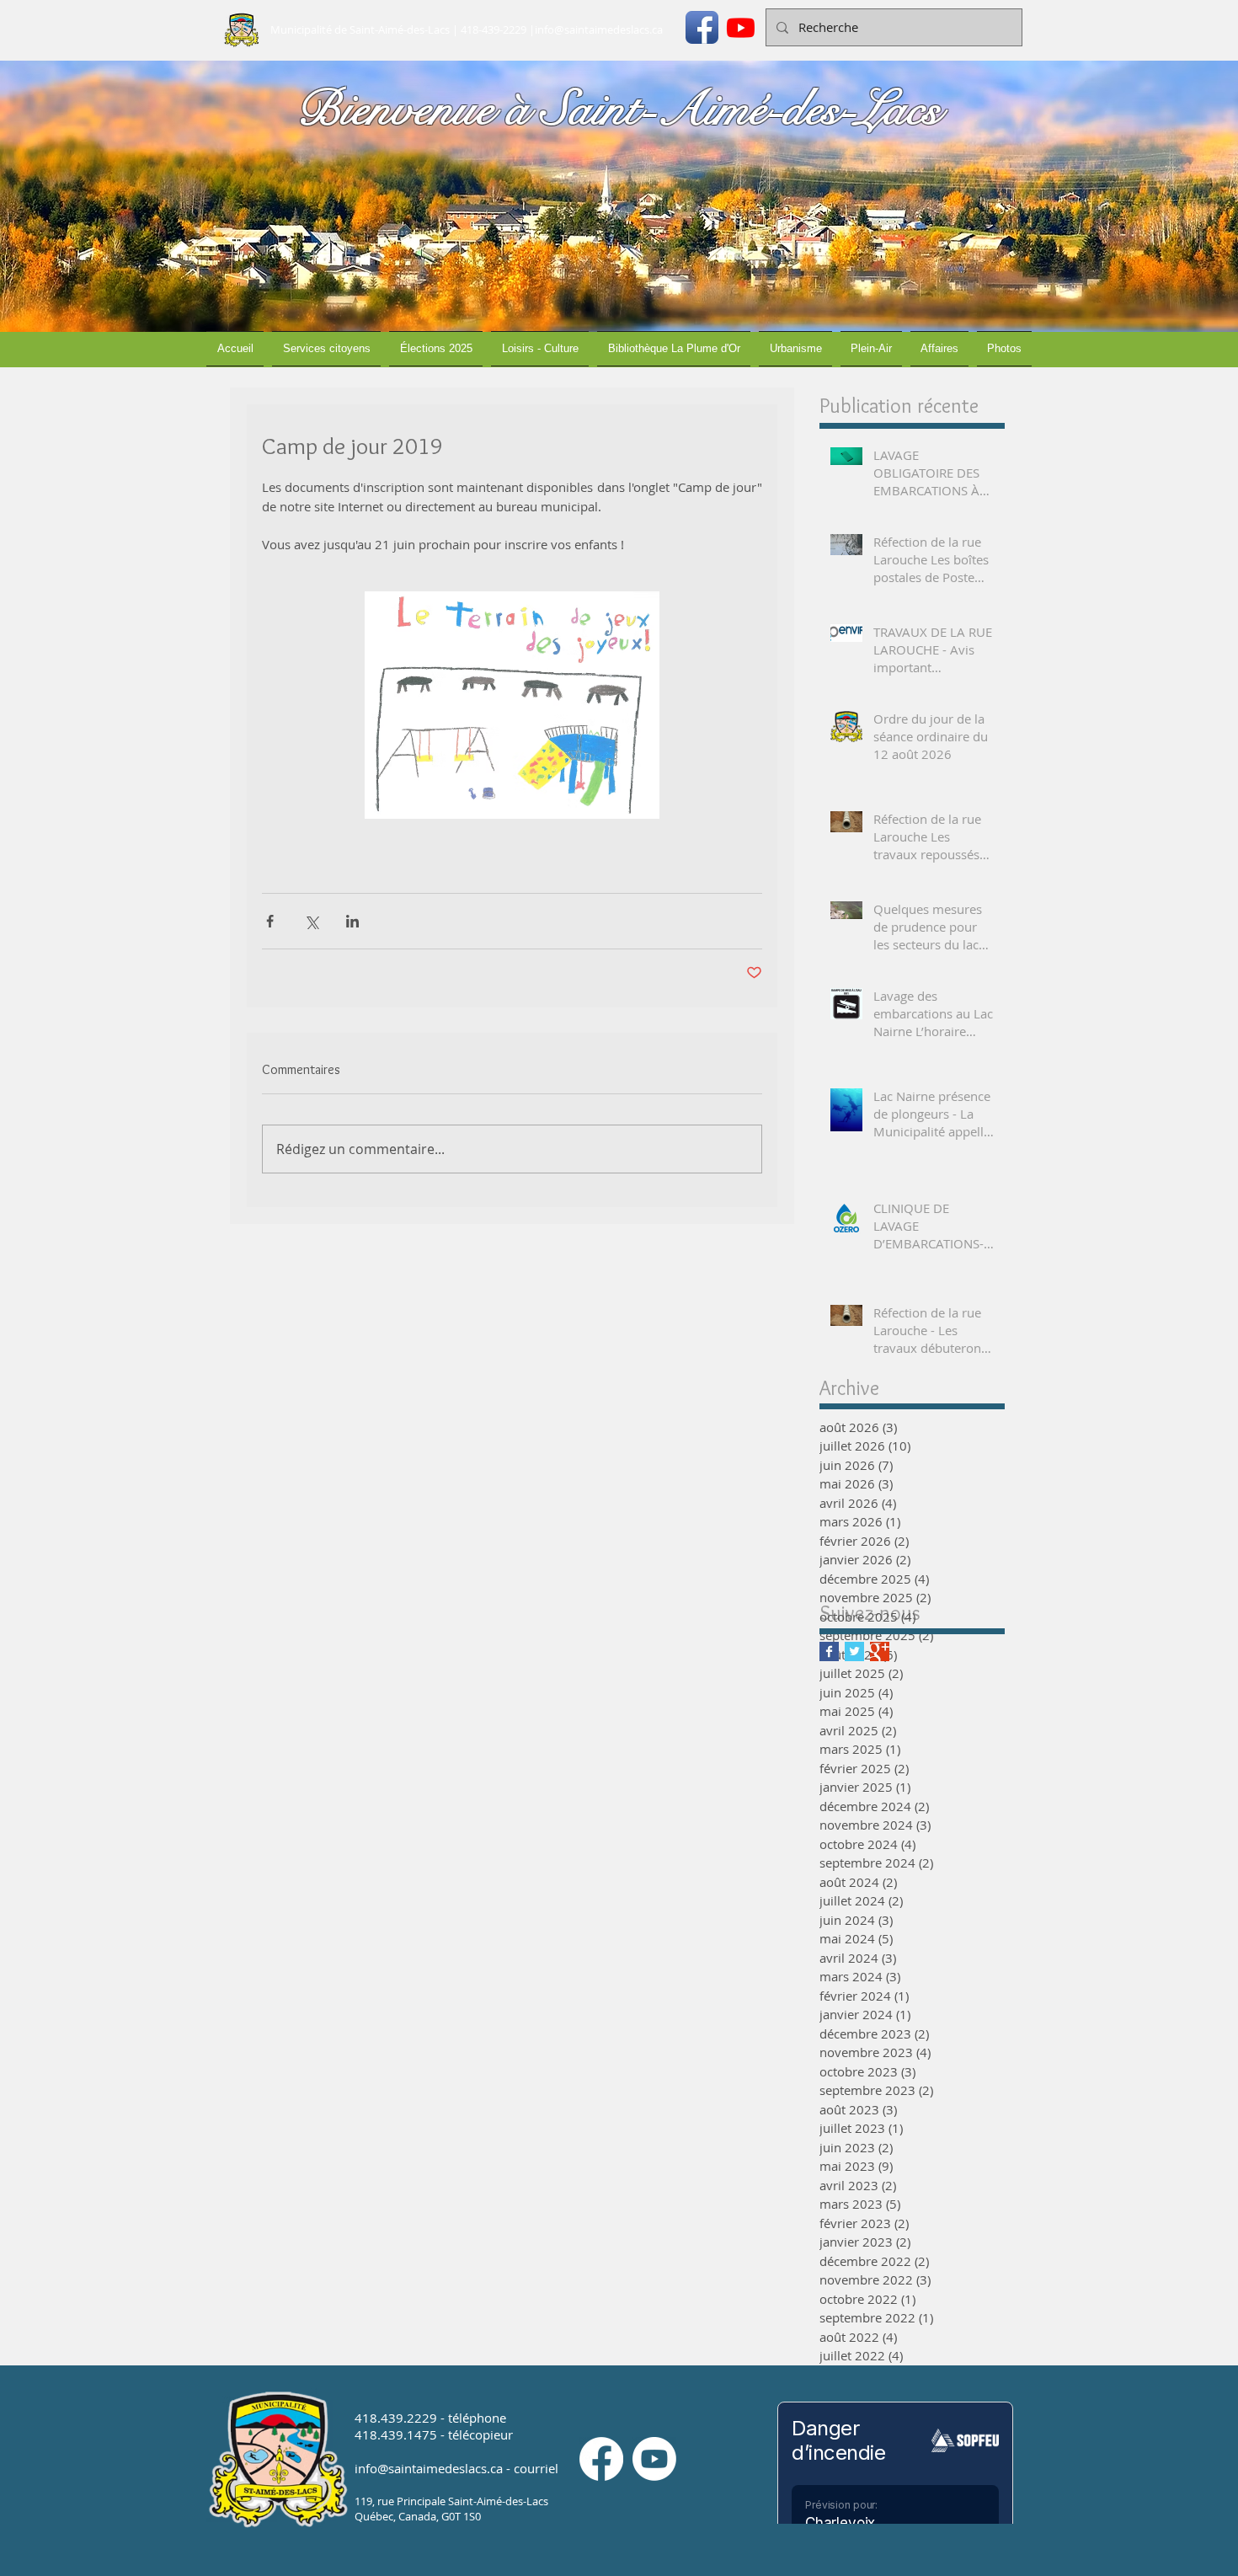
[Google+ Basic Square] (880, 1651)
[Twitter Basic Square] (854, 1651)
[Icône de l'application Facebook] (702, 27)
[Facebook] (601, 2459)
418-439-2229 (494, 29)
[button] (326, 349)
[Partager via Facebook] (270, 921)
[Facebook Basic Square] (829, 1651)
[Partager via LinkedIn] (352, 921)
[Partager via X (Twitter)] (311, 921)
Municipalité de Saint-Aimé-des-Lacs (360, 29)
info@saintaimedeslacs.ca (599, 29)
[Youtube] (741, 27)
